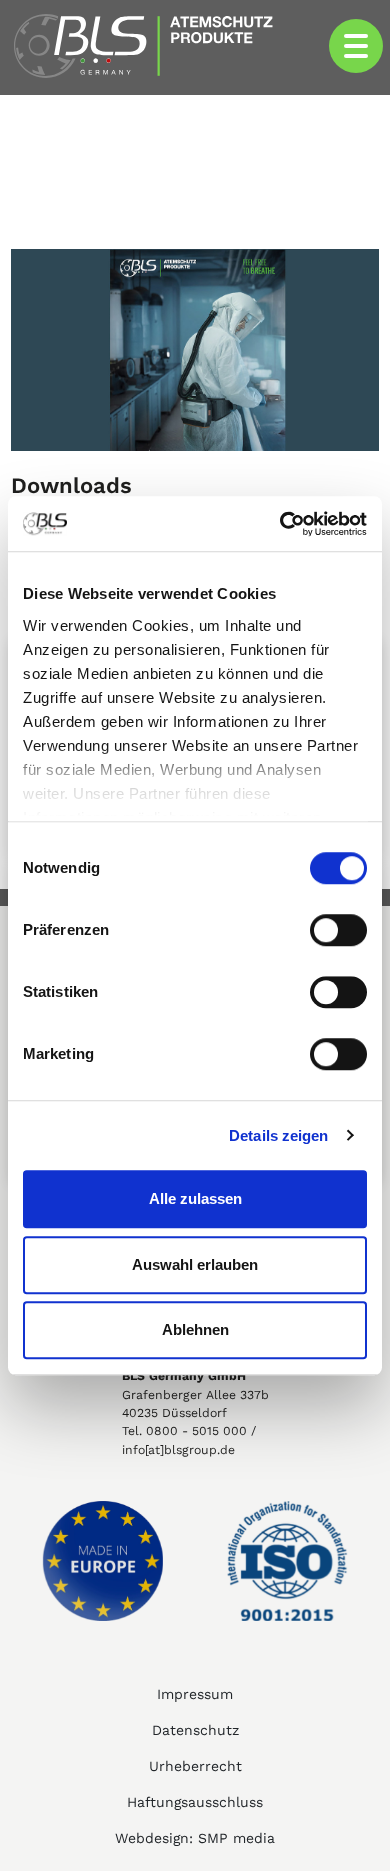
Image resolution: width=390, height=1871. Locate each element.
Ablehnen (195, 1329)
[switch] (338, 930)
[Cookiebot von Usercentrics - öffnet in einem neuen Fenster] (280, 524)
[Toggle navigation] (356, 46)
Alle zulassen (195, 1198)
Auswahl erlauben (195, 1264)
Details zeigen (278, 1135)
